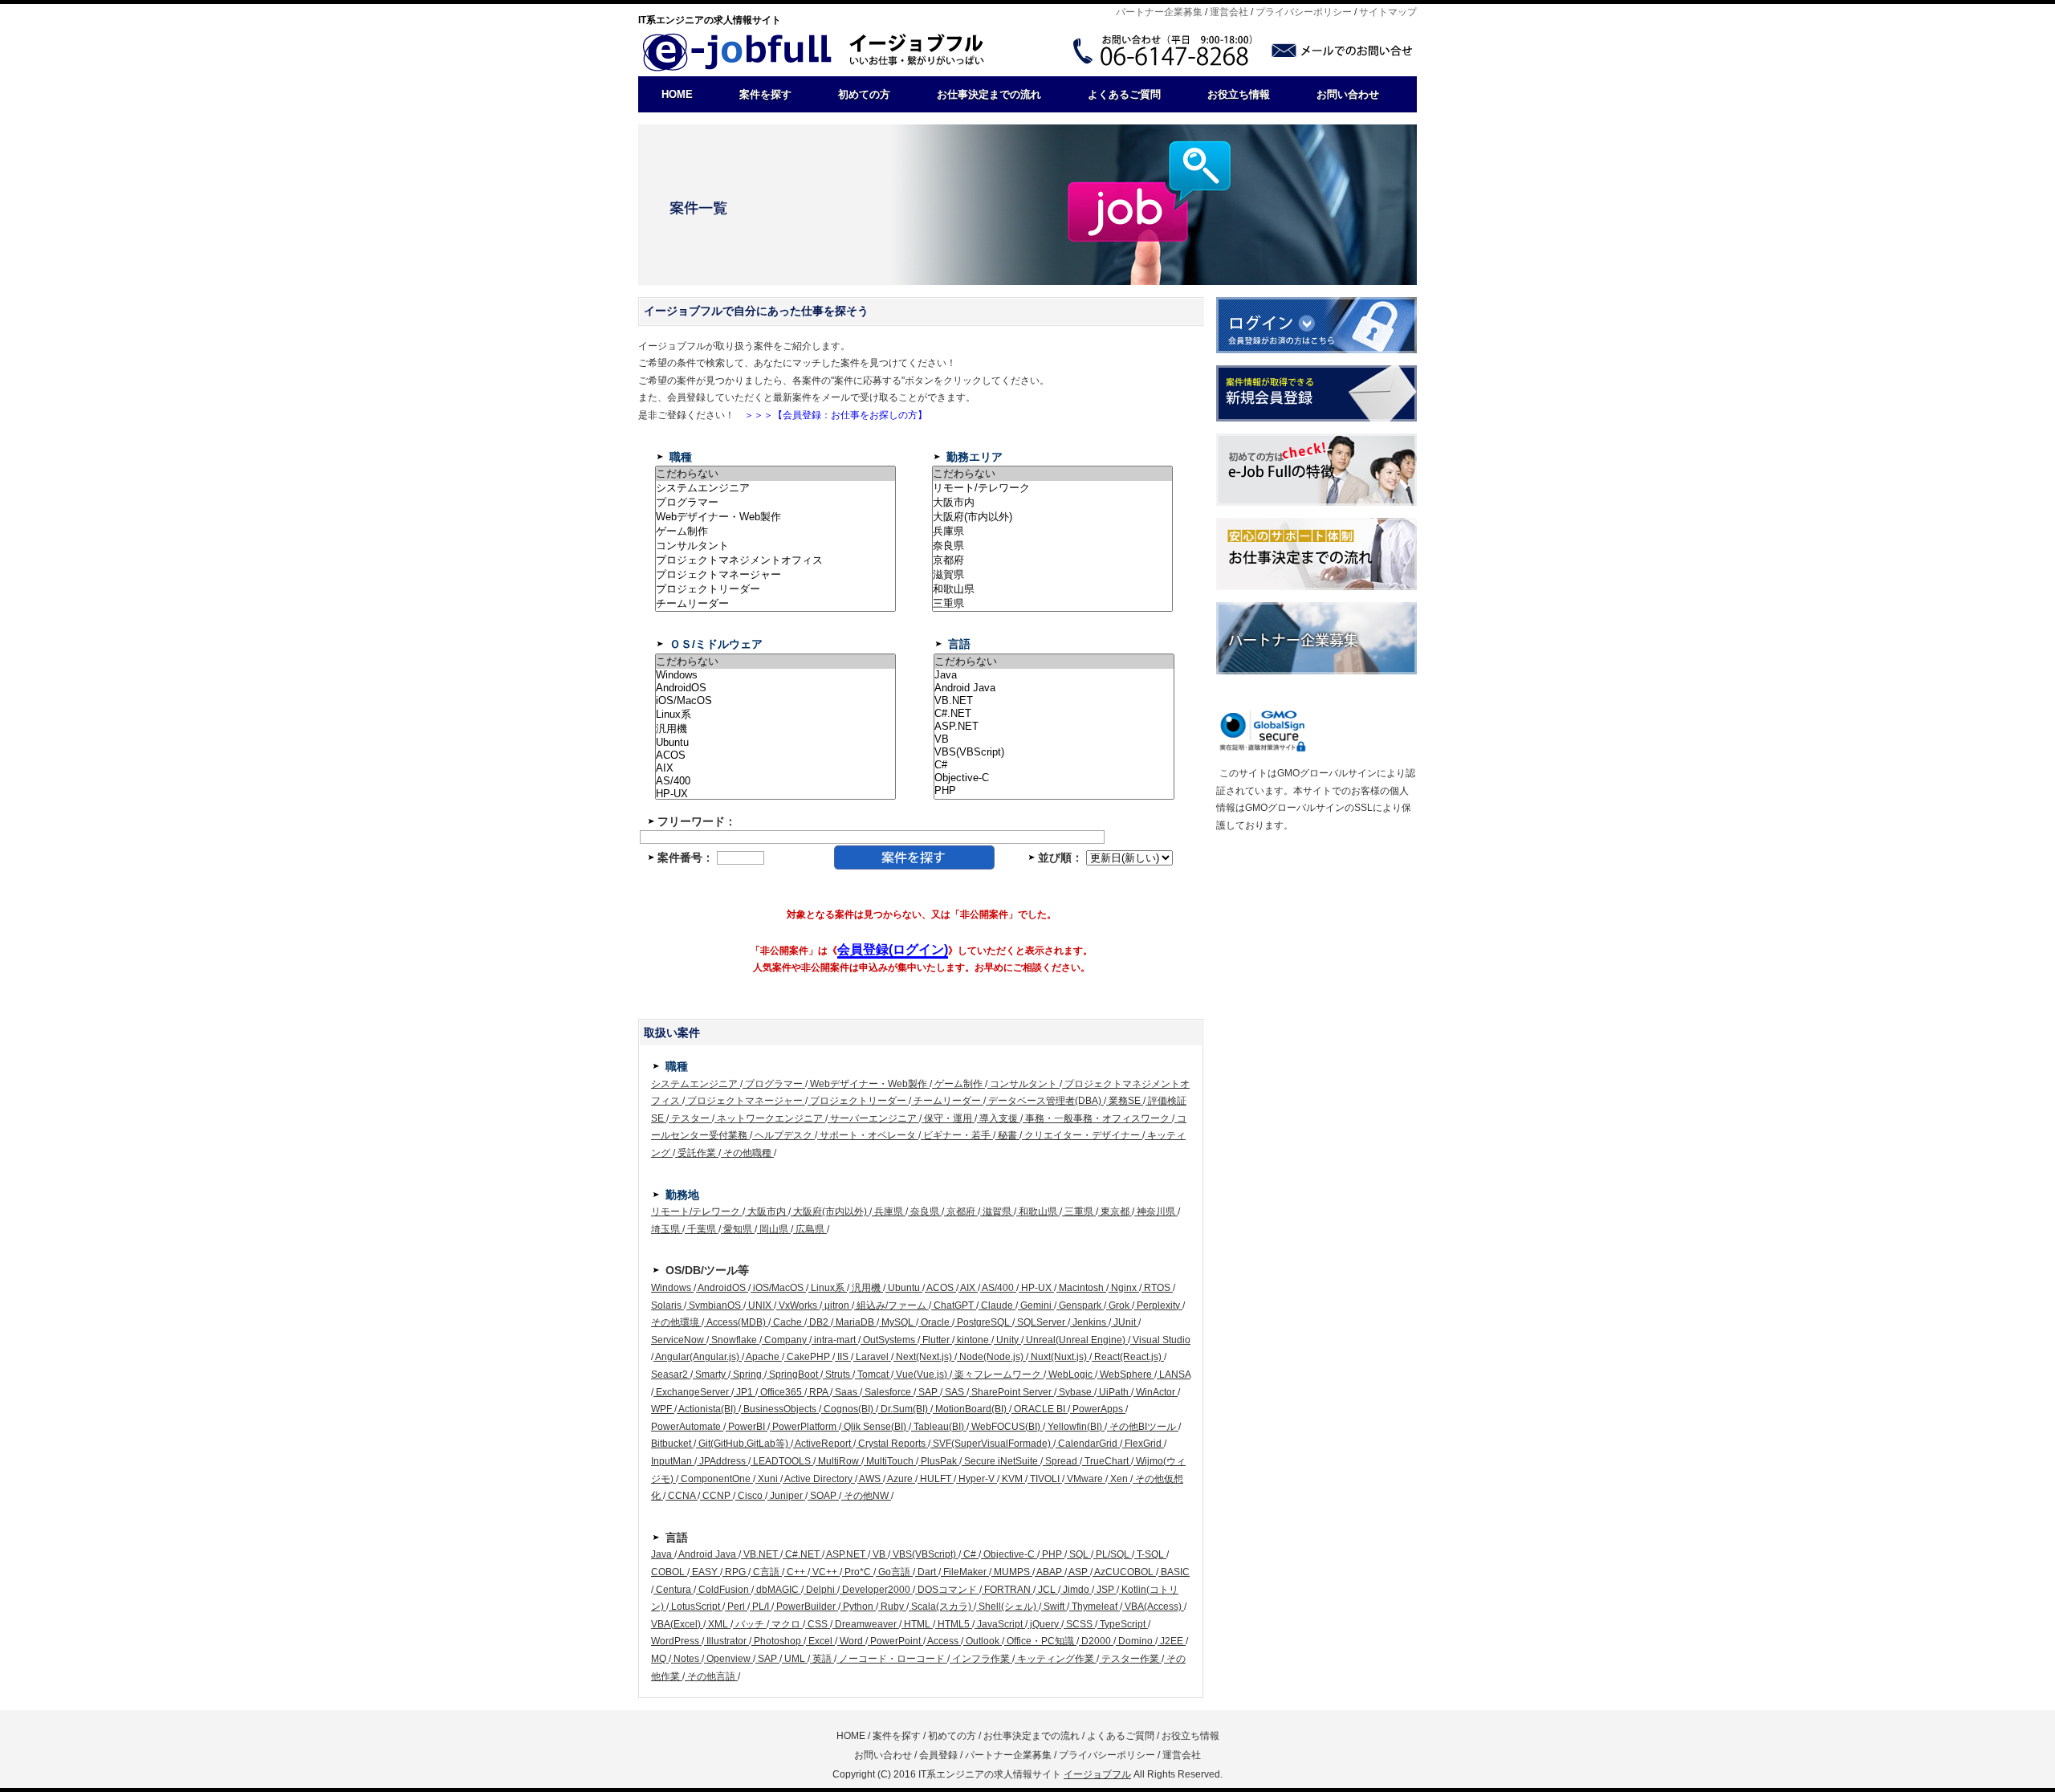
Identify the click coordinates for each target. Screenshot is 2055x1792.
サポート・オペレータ (868, 1135)
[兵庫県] (1052, 531)
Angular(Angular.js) (698, 1357)
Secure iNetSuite (1001, 1461)
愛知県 (738, 1229)
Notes (686, 1659)
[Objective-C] (1054, 778)
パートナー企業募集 (1159, 12)
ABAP (1050, 1572)
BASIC (1174, 1572)
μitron (837, 1305)
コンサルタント (1023, 1084)
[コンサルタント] (775, 546)
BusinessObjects (780, 1409)
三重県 (1079, 1212)
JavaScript (1000, 1624)
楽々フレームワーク (998, 1375)
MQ (660, 1659)
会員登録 (938, 1755)
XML (718, 1624)
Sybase (1075, 1392)
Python (858, 1607)
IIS (843, 1357)
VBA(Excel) (677, 1624)
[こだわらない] (775, 474)
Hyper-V (977, 1479)
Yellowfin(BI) (1075, 1427)
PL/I (761, 1607)
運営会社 (1229, 12)
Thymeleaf (1095, 1607)
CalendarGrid (1088, 1444)
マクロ (786, 1624)
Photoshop (777, 1641)
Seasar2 (671, 1375)
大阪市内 (767, 1212)
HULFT (936, 1479)
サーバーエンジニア (873, 1118)
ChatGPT (954, 1305)
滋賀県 (997, 1212)
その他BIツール (1143, 1427)
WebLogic (1070, 1375)
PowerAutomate (687, 1427)
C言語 (766, 1572)
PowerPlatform (804, 1427)
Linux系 (828, 1288)
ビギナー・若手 (957, 1135)
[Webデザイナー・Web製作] (775, 517)
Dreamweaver (866, 1624)
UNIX (760, 1305)
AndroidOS (722, 1288)
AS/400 (998, 1288)
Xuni (768, 1479)
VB (879, 1554)
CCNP (716, 1496)
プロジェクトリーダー (858, 1101)
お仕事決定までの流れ (989, 94)
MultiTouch (890, 1461)
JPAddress (722, 1461)
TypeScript (1123, 1624)
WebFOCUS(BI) (1006, 1427)
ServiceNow (679, 1340)
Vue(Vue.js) (922, 1375)
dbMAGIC (777, 1590)
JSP (1105, 1590)
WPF (663, 1409)
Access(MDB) (736, 1322)
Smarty (710, 1375)
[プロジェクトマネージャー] (775, 575)
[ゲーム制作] (775, 531)
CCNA (682, 1496)
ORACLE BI (1040, 1409)
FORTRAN (1007, 1590)
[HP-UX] (775, 794)
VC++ (825, 1572)
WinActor (1156, 1392)
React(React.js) (1128, 1357)
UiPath (1114, 1392)
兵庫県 (889, 1212)
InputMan (673, 1461)
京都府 (961, 1212)
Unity (1007, 1340)
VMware (1085, 1479)
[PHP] (1054, 791)
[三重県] (1052, 604)
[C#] (1054, 765)
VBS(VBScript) (924, 1554)
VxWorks (798, 1305)
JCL (1047, 1590)
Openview (728, 1659)
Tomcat (873, 1375)
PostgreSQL (983, 1322)
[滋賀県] (1052, 575)
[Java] (1054, 675)
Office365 (781, 1392)
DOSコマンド (947, 1590)
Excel (820, 1641)
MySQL (897, 1322)
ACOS (940, 1288)
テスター (690, 1118)
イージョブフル (1097, 1774)
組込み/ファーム (891, 1305)
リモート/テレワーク (697, 1212)
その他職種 (747, 1153)
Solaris (667, 1305)
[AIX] (775, 768)
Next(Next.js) (924, 1357)
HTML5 (954, 1624)
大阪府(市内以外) (830, 1212)
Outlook (983, 1641)
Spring (747, 1375)
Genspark (1080, 1305)
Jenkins (1089, 1322)
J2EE (1172, 1641)
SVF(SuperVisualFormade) (992, 1444)
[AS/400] (775, 781)
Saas (846, 1392)
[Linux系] (775, 715)
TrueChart (1107, 1461)
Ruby (892, 1607)
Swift (1054, 1607)
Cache (787, 1322)
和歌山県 (1038, 1212)
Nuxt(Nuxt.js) (1059, 1357)
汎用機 (866, 1288)
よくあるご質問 (1124, 94)
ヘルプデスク (783, 1135)
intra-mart (835, 1340)
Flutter (936, 1340)
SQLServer (1041, 1322)
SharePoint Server (1011, 1392)
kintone (973, 1340)
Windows (672, 1288)
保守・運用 (948, 1118)
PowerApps (1098, 1409)
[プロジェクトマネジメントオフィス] (775, 560)
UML (795, 1659)
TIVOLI (1045, 1479)
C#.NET (802, 1554)
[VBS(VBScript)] (1054, 752)
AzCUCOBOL (1124, 1572)
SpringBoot (794, 1375)
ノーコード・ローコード (892, 1659)
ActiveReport (823, 1444)
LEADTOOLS (782, 1461)
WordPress (676, 1641)
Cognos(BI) (848, 1409)
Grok (1119, 1305)
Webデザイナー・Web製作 (869, 1084)
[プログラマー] (775, 503)
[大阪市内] (1052, 503)
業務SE (1125, 1101)
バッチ (750, 1624)
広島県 (810, 1229)
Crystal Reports (892, 1444)
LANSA (1174, 1375)
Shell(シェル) (1007, 1607)
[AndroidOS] (775, 688)
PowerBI (747, 1427)
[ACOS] (775, 755)
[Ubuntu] (775, 743)
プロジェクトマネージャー (745, 1101)
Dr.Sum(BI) (904, 1409)
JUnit (1125, 1322)
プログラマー (774, 1084)
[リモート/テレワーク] (1052, 488)
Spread (1061, 1461)
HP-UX (1036, 1288)
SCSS (1079, 1624)
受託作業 (697, 1153)
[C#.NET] (1054, 714)
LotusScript (696, 1607)
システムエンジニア (696, 1084)
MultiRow (838, 1461)
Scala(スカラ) (941, 1607)
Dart (927, 1572)
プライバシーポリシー (1304, 12)
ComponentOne (716, 1479)
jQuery (1044, 1624)
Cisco (750, 1496)
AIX (968, 1288)
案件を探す (765, 94)
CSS (818, 1624)
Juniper (786, 1496)
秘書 (1007, 1135)
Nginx (1124, 1288)
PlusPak (939, 1461)
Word (851, 1641)
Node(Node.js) (991, 1357)
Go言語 (894, 1572)
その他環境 (676, 1322)
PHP (1052, 1554)
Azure (900, 1479)
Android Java (708, 1554)
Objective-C (1009, 1554)
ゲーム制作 (958, 1084)
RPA (818, 1392)
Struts (838, 1375)
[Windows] (775, 675)
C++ (796, 1572)
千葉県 (702, 1229)
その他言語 (711, 1676)
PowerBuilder (806, 1607)
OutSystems (889, 1340)
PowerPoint (895, 1641)
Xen (1119, 1479)
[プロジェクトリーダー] (775, 589)
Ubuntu (904, 1288)
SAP (928, 1392)
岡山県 (774, 1229)
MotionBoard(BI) (971, 1409)
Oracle (935, 1322)
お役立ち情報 (1239, 94)
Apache (763, 1357)
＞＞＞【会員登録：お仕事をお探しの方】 (831, 415)
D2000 (1096, 1641)
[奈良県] (1052, 546)
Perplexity (1158, 1305)
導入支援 (999, 1118)
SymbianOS (715, 1305)
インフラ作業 (981, 1659)
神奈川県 (1156, 1212)
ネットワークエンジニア (770, 1118)
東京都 (1115, 1212)
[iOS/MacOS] (775, 701)
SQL (1079, 1554)
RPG (735, 1572)
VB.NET (761, 1554)
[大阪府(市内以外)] (1052, 517)
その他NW (866, 1496)
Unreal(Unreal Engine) (1076, 1340)
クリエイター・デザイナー (1082, 1135)
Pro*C (858, 1572)
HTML (917, 1624)
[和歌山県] (1052, 589)
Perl (736, 1607)
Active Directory (819, 1479)
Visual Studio (1160, 1340)
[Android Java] (1054, 688)
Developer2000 (876, 1590)
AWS (870, 1479)
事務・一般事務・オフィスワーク (1097, 1118)
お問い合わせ (1348, 94)
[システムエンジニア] (775, 488)
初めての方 (864, 94)
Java (663, 1554)
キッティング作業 (1056, 1659)
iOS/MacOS (778, 1288)
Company (785, 1340)
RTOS (1157, 1288)
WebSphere (1126, 1375)
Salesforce (888, 1392)
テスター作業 (1130, 1659)
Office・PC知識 (1040, 1641)
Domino (1135, 1641)
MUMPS (1012, 1572)
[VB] (1054, 739)
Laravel (872, 1357)
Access (943, 1641)
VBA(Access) (1153, 1607)
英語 (822, 1659)
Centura (673, 1590)
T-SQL (1150, 1554)
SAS (954, 1392)
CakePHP (808, 1357)
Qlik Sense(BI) (875, 1427)
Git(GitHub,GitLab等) (743, 1444)
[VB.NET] (1054, 701)
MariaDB (855, 1322)
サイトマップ (1388, 12)
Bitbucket (672, 1444)
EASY (705, 1572)
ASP (1078, 1572)
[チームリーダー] (775, 604)
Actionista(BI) (708, 1409)
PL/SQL (1113, 1554)
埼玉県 (667, 1229)
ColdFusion (724, 1590)
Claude (997, 1305)
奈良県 (925, 1212)
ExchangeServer (692, 1392)
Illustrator (726, 1641)
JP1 (745, 1392)
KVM (1012, 1479)
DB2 (819, 1322)
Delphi (820, 1590)
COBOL (669, 1572)
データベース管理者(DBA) (1045, 1101)
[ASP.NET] (1054, 727)
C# (970, 1554)
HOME (677, 94)
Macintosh (1081, 1288)
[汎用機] (775, 729)
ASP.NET (846, 1554)
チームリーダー (947, 1101)
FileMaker (965, 1572)
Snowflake (734, 1340)
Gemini (1036, 1305)
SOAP (823, 1496)
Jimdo (1076, 1590)
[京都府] (1052, 560)
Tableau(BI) (939, 1427)
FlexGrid (1143, 1444)
